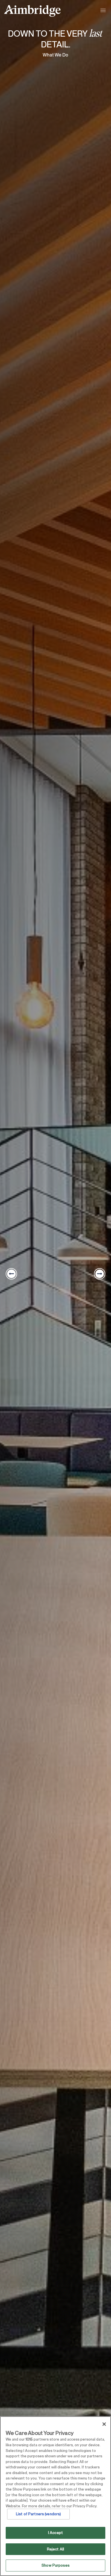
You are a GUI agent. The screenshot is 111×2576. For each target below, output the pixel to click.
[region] (55, 2496)
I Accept (55, 2533)
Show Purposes (55, 2565)
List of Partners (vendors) (38, 2514)
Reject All (55, 2549)
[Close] (104, 2424)
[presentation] (11, 1274)
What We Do (55, 55)
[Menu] (104, 11)
